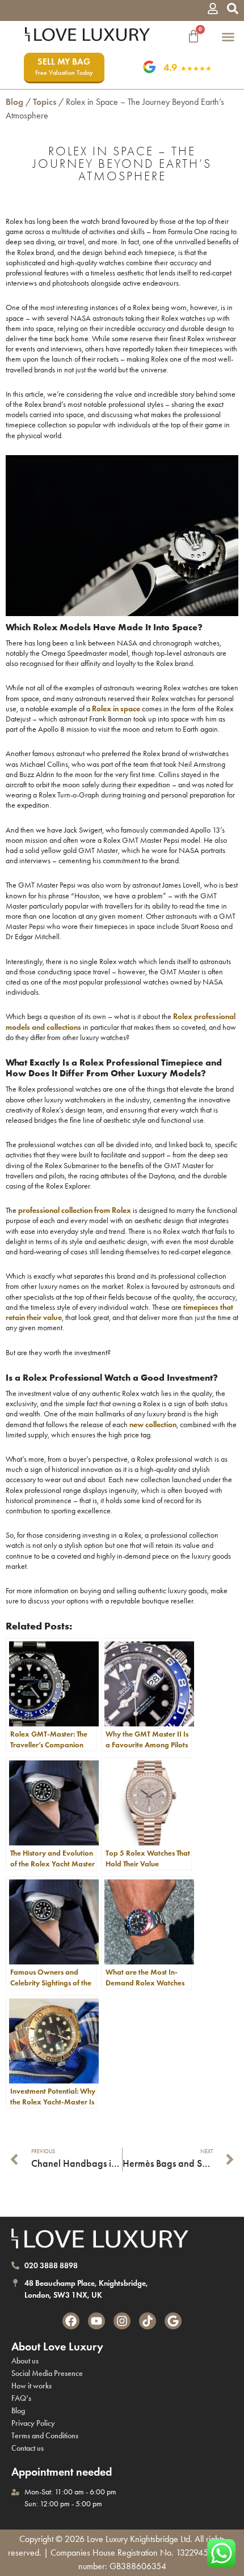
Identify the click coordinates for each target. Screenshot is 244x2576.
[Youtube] (96, 2321)
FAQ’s (21, 2398)
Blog (14, 102)
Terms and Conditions (45, 2436)
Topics (45, 102)
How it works (31, 2386)
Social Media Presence (47, 2373)
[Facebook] (71, 2321)
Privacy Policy (33, 2423)
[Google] (173, 2321)
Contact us (28, 2448)
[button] (228, 37)
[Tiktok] (148, 2321)
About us (25, 2361)
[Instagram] (122, 2321)
